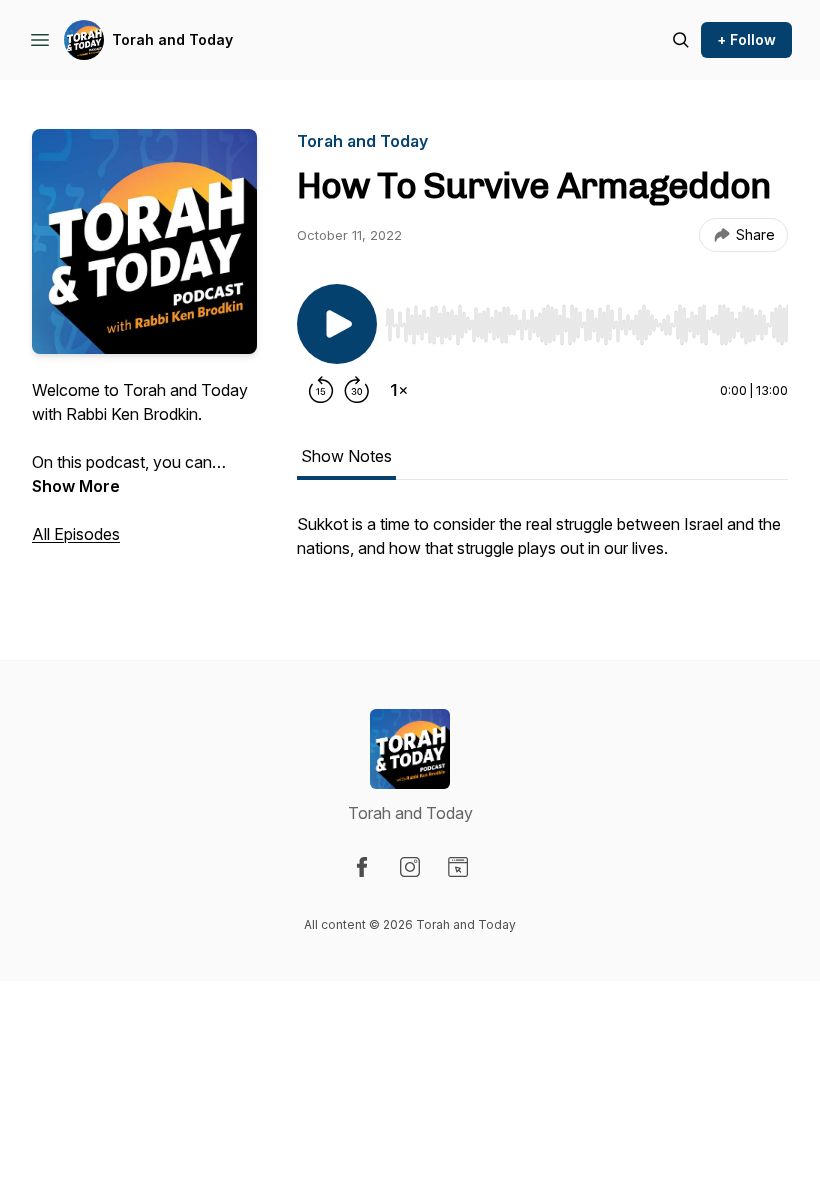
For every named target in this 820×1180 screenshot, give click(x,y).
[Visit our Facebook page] (362, 867)
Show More (76, 486)
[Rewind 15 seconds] (321, 390)
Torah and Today (172, 39)
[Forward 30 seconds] (357, 390)
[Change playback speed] (399, 390)
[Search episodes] (681, 40)
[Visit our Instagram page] (410, 867)
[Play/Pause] (337, 324)
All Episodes (76, 534)
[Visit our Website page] (458, 867)
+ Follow (746, 39)
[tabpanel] (542, 546)
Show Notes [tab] (346, 456)
